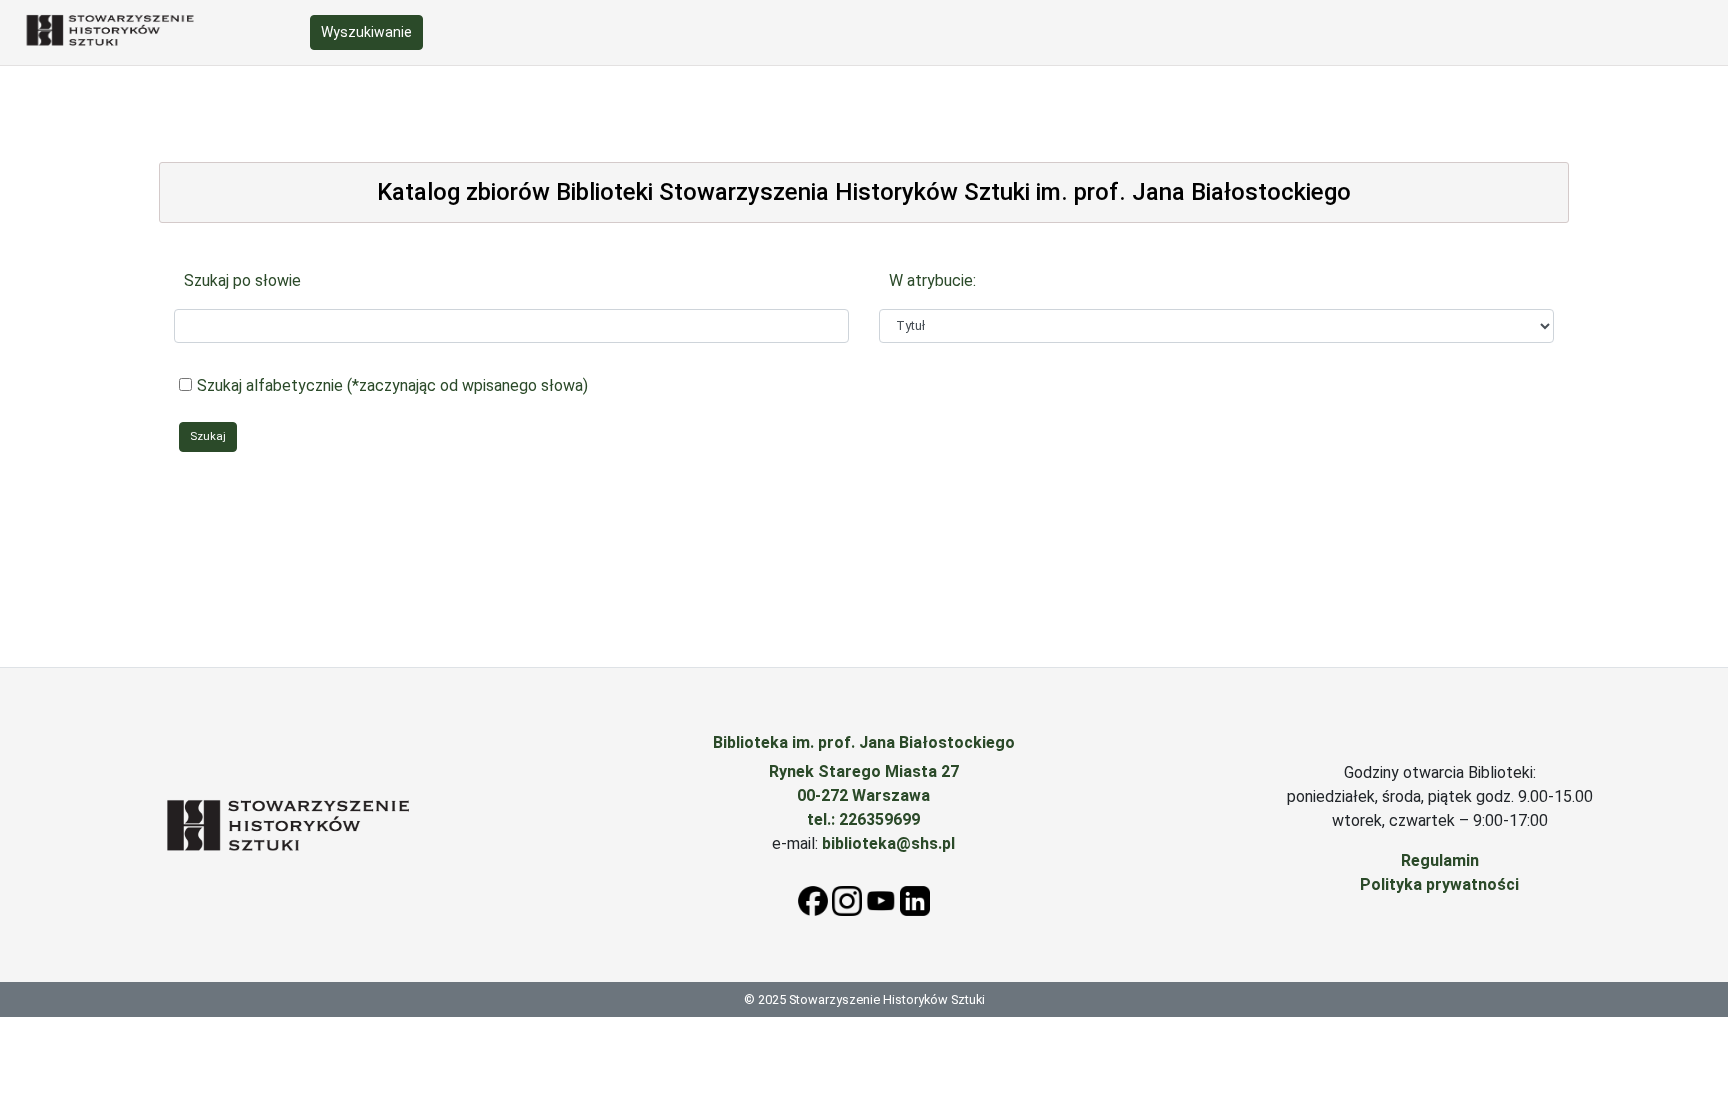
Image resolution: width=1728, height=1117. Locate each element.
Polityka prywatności (1439, 884)
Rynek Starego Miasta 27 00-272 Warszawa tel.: (864, 795)
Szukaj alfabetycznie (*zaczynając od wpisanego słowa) (392, 385)
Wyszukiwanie (366, 32)
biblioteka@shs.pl (888, 843)
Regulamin (1440, 860)
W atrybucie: (932, 280)
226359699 (879, 819)
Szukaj (208, 436)
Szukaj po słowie (242, 280)
